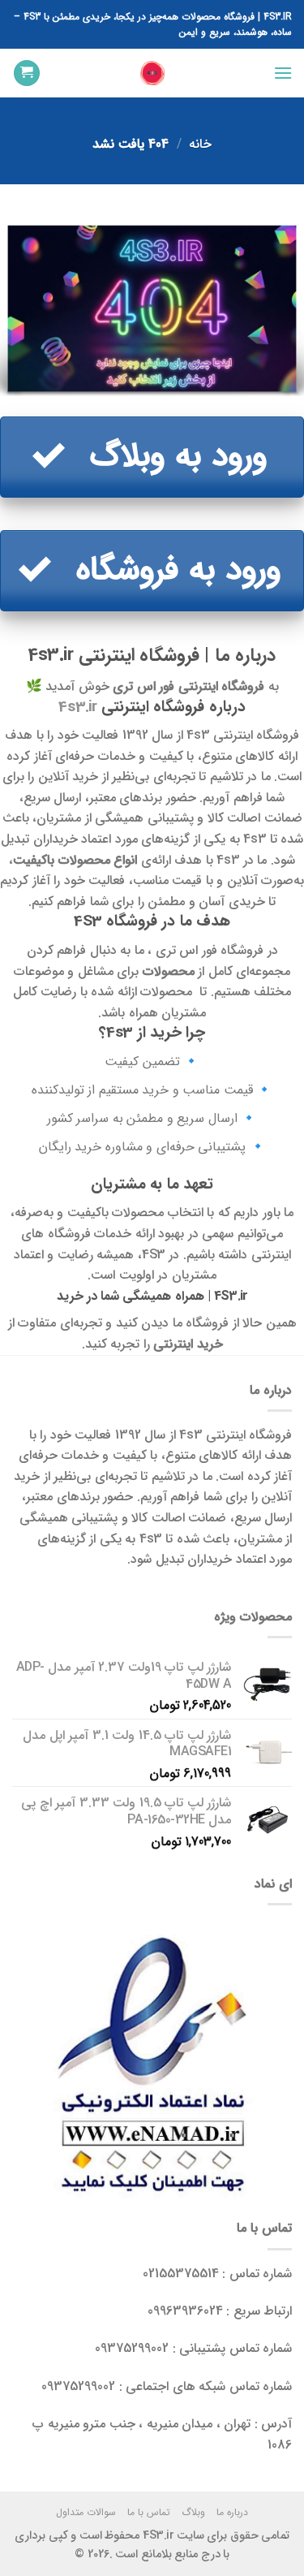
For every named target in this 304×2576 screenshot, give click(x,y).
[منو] (282, 73)
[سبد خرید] (27, 73)
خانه (200, 144)
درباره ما (232, 2512)
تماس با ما (149, 2512)
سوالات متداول (86, 2512)
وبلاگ (193, 2512)
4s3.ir (78, 707)
